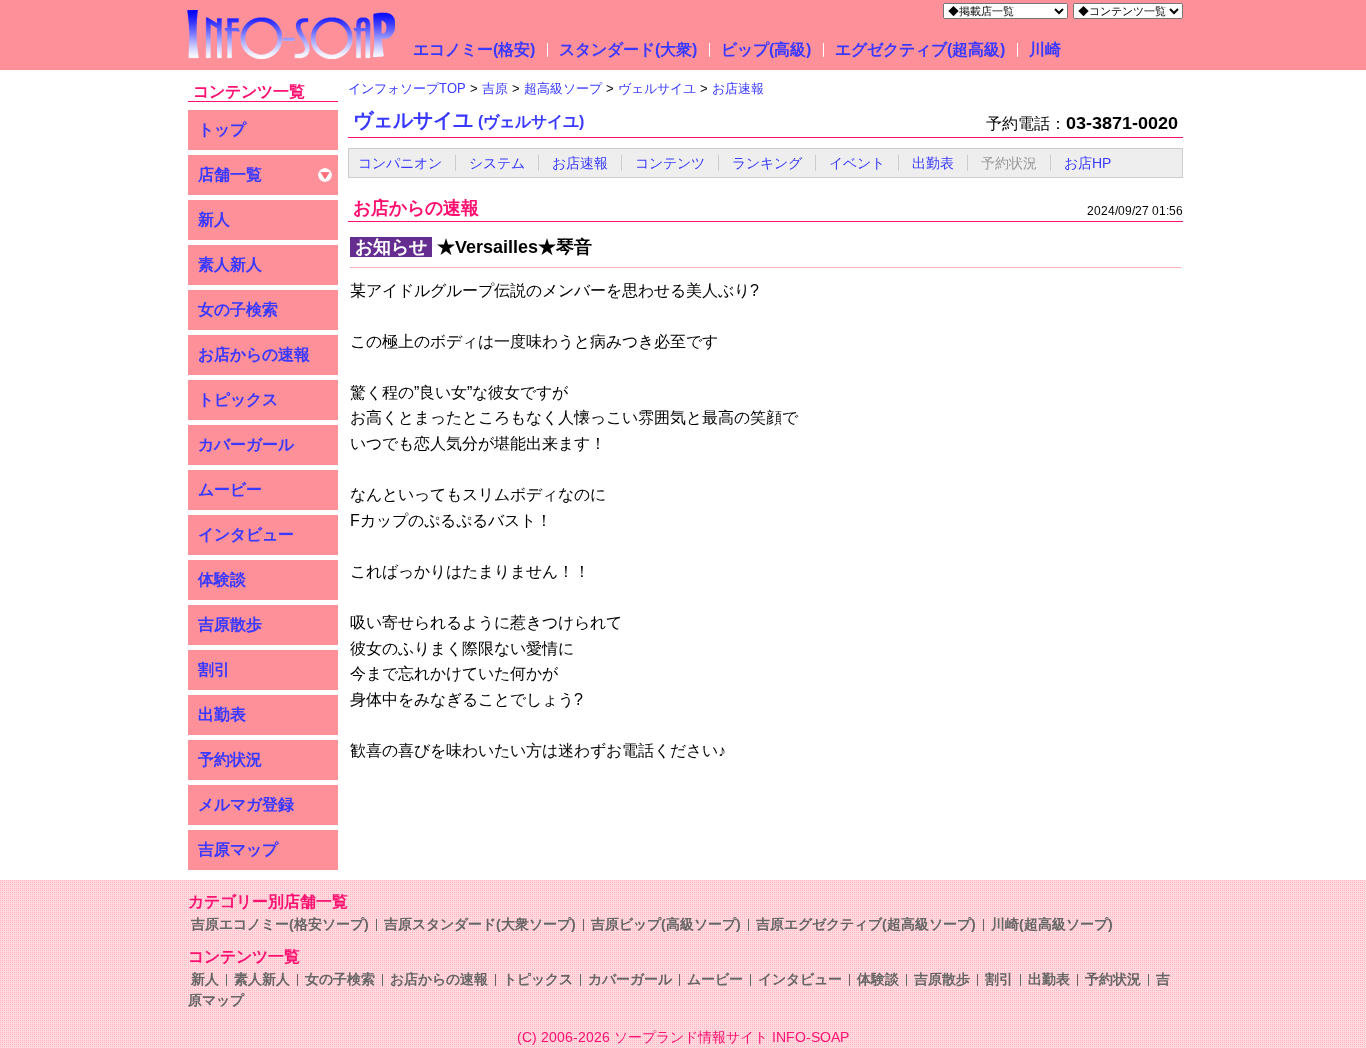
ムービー (230, 489)
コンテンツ (670, 163)
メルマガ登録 (246, 804)
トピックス (238, 399)
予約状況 (230, 759)
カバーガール (246, 444)
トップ (222, 129)
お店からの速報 (254, 354)
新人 (214, 219)
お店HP (1087, 163)
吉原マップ (238, 849)
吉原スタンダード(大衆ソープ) (480, 924)
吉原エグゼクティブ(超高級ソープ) (866, 924)
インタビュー (246, 534)
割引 (214, 669)
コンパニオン (400, 163)
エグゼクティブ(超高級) (920, 49)
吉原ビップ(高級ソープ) (666, 924)
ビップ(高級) (766, 49)
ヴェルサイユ (468, 120)
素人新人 (230, 264)
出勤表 (222, 714)
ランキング (767, 163)
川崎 (1045, 49)
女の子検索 (238, 309)
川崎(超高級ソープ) (1052, 924)
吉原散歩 (230, 624)
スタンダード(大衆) (628, 49)
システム (497, 163)
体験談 (222, 579)
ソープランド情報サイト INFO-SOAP (731, 1037)
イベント (857, 163)
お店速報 (580, 163)
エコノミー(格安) (474, 49)
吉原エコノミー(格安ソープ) (280, 924)
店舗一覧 (230, 174)
